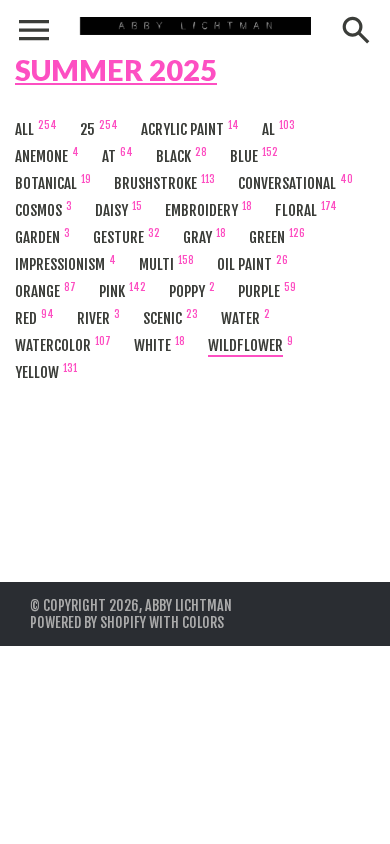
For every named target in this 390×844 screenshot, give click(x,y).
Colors (203, 622)
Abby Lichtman (188, 605)
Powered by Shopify (88, 622)
